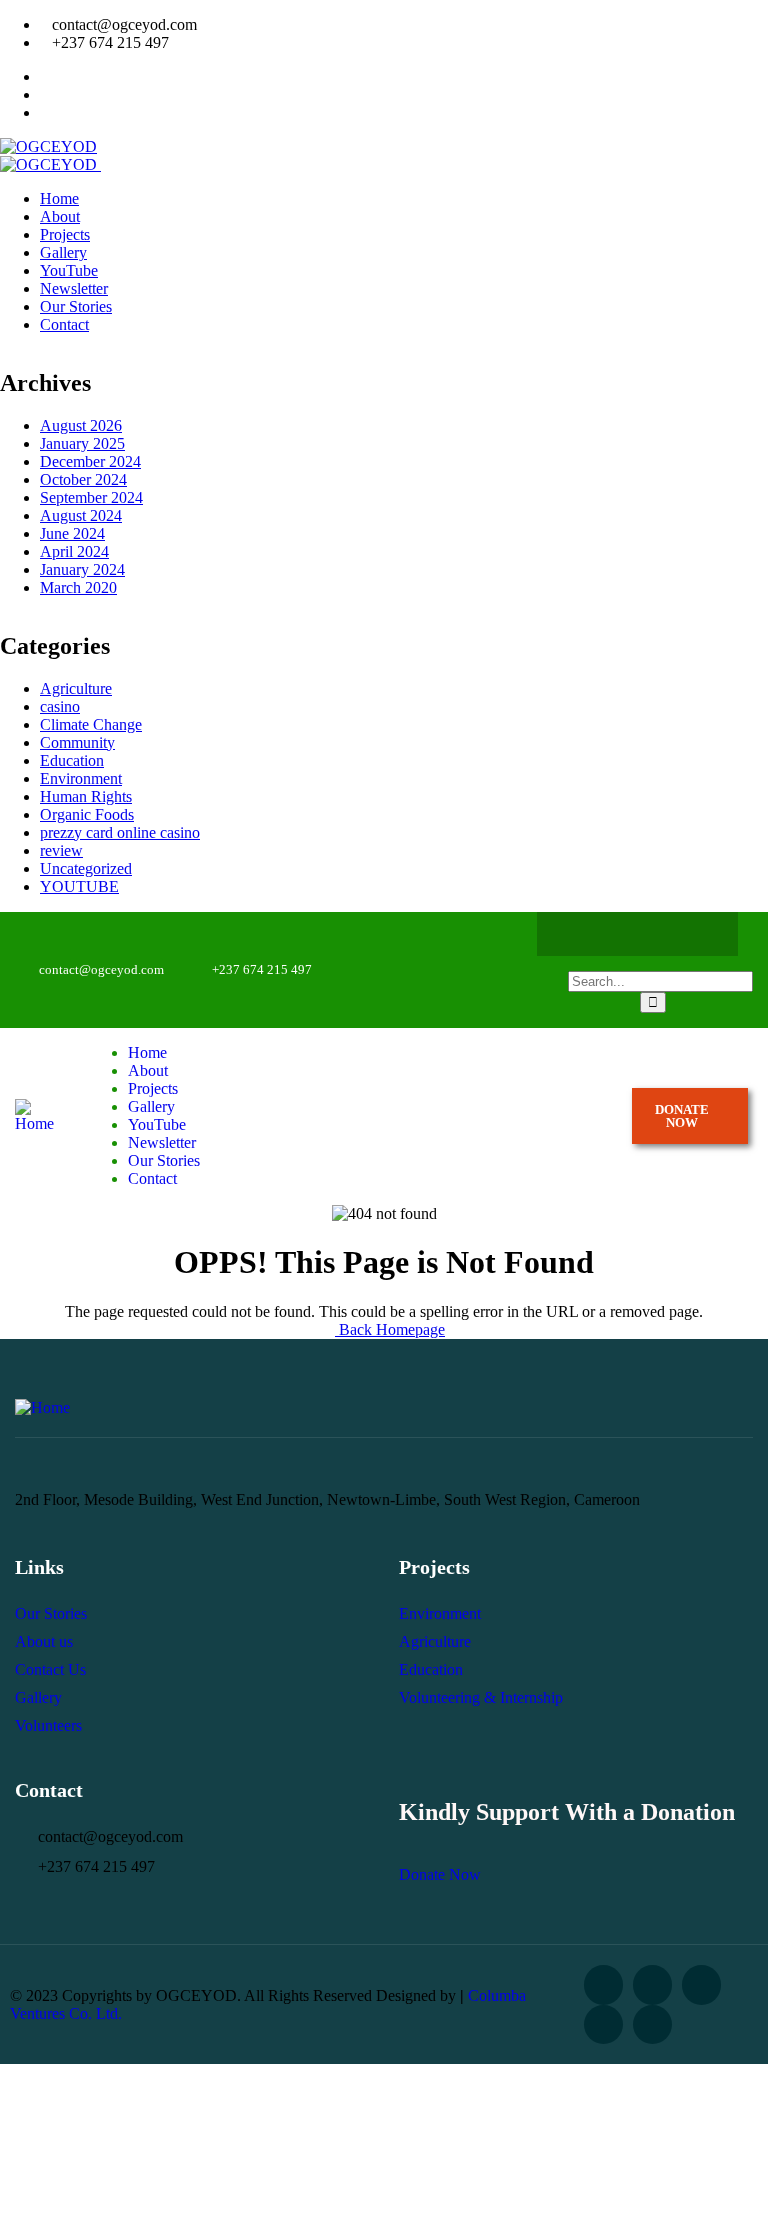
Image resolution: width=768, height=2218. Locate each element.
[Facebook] (579, 934)
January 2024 (82, 569)
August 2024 (81, 515)
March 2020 (78, 587)
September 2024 (91, 497)
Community (77, 742)
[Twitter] (618, 934)
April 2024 (74, 551)
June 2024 (72, 533)
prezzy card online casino (120, 832)
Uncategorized (86, 868)
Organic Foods (87, 814)
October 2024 (83, 479)
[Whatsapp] (657, 934)
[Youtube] (696, 934)
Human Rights (86, 796)
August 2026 (81, 425)
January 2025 (82, 443)
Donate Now (440, 1874)
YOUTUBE (79, 886)
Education (72, 760)
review (61, 850)
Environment (81, 778)
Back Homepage (390, 1329)
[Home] (36, 1123)
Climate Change (91, 724)
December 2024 (90, 461)
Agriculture (76, 688)
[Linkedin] (652, 2024)
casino (60, 706)
